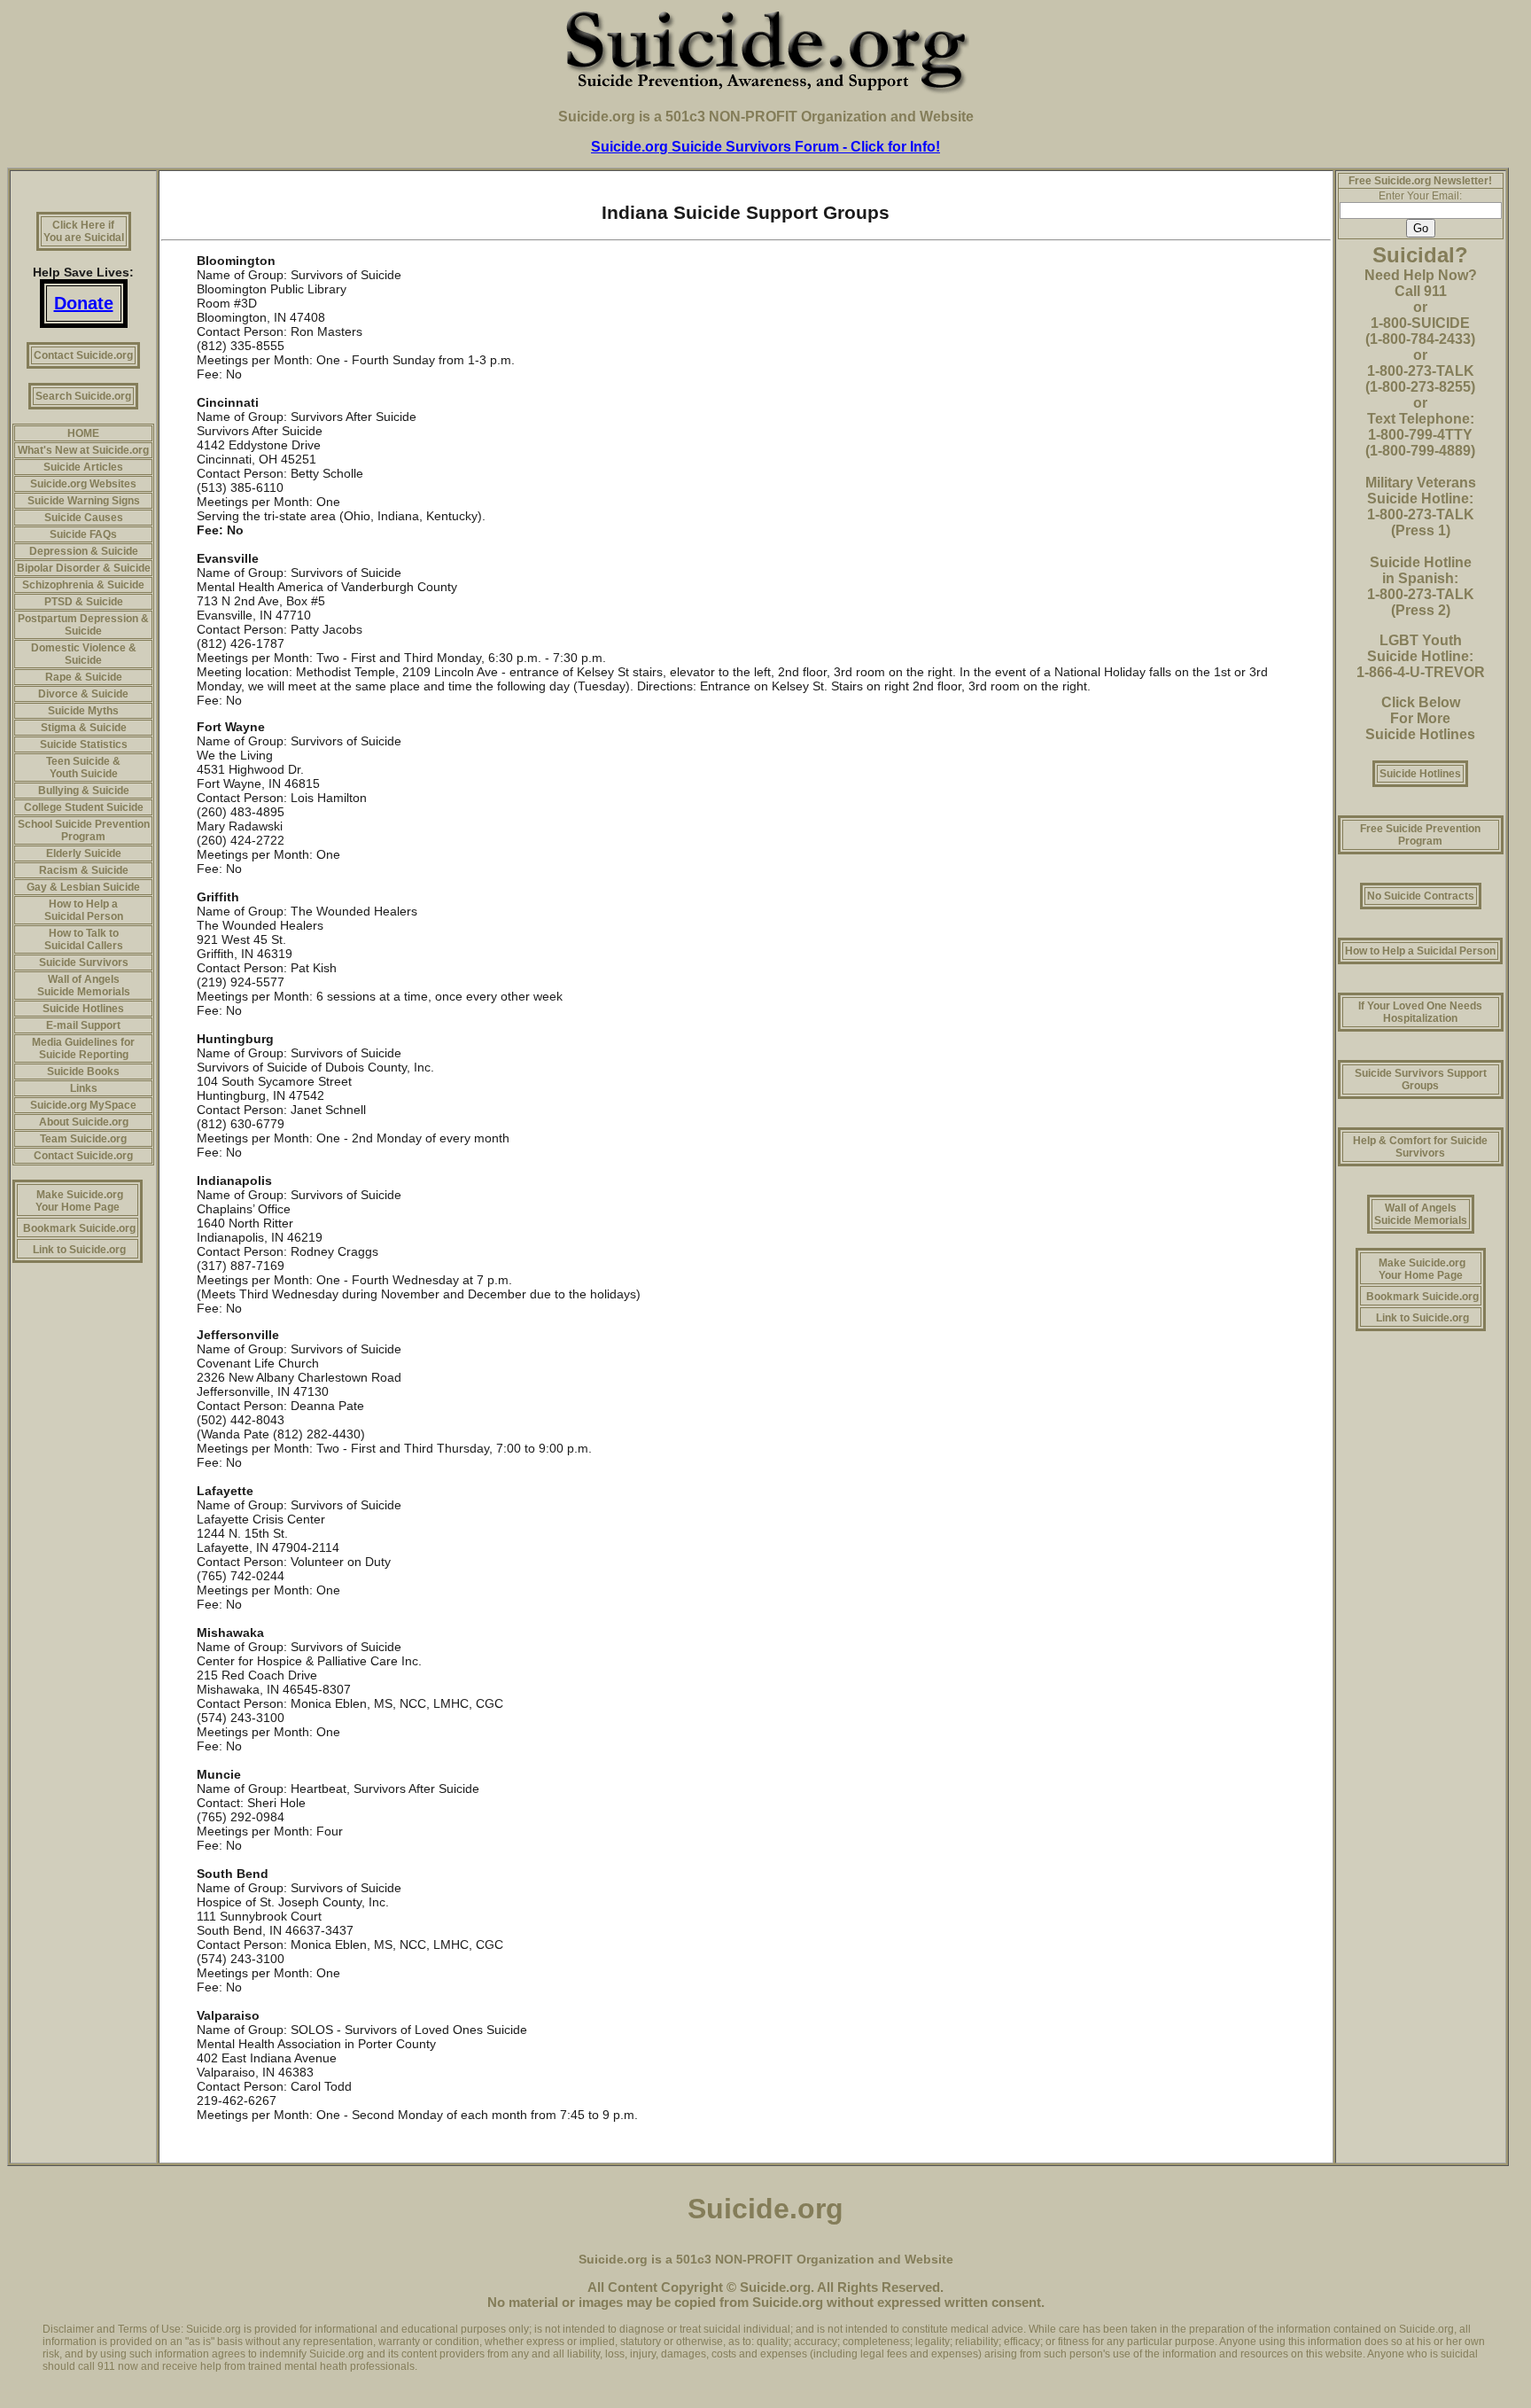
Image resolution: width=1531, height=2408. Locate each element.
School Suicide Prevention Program (84, 830)
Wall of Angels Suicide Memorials (84, 986)
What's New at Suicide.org (83, 450)
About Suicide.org (84, 1122)
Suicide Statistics (84, 744)
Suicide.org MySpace (83, 1105)
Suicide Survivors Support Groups (1421, 1079)
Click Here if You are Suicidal (84, 231)
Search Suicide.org (83, 396)
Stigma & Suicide (84, 728)
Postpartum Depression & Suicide (83, 625)
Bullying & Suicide (84, 791)
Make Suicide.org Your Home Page (79, 1201)
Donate (84, 303)
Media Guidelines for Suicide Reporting (83, 1048)
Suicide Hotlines (83, 1009)
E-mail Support (83, 1025)
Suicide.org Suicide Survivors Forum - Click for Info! (765, 147)
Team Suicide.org (83, 1139)
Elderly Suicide (84, 853)
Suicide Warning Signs (84, 501)
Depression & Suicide (84, 551)
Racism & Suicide (84, 870)
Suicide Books (83, 1072)
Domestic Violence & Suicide (84, 654)
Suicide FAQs (83, 534)
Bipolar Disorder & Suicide (84, 568)
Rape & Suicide (84, 677)
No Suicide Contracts (1421, 896)
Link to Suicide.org (79, 1250)
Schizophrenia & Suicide (83, 585)
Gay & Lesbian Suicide (83, 887)
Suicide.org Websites (83, 484)
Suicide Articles (83, 467)
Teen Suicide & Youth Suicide (83, 768)
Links (84, 1088)
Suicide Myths (83, 711)
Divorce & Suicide (83, 694)
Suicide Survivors (84, 962)
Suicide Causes (84, 518)
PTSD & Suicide (84, 602)
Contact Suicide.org (83, 355)
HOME (83, 433)
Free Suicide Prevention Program (1420, 835)
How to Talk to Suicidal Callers (84, 939)
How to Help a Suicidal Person (84, 910)
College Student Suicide (84, 807)
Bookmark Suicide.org (79, 1228)
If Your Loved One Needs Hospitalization (1420, 1012)
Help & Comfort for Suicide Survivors (1420, 1147)
